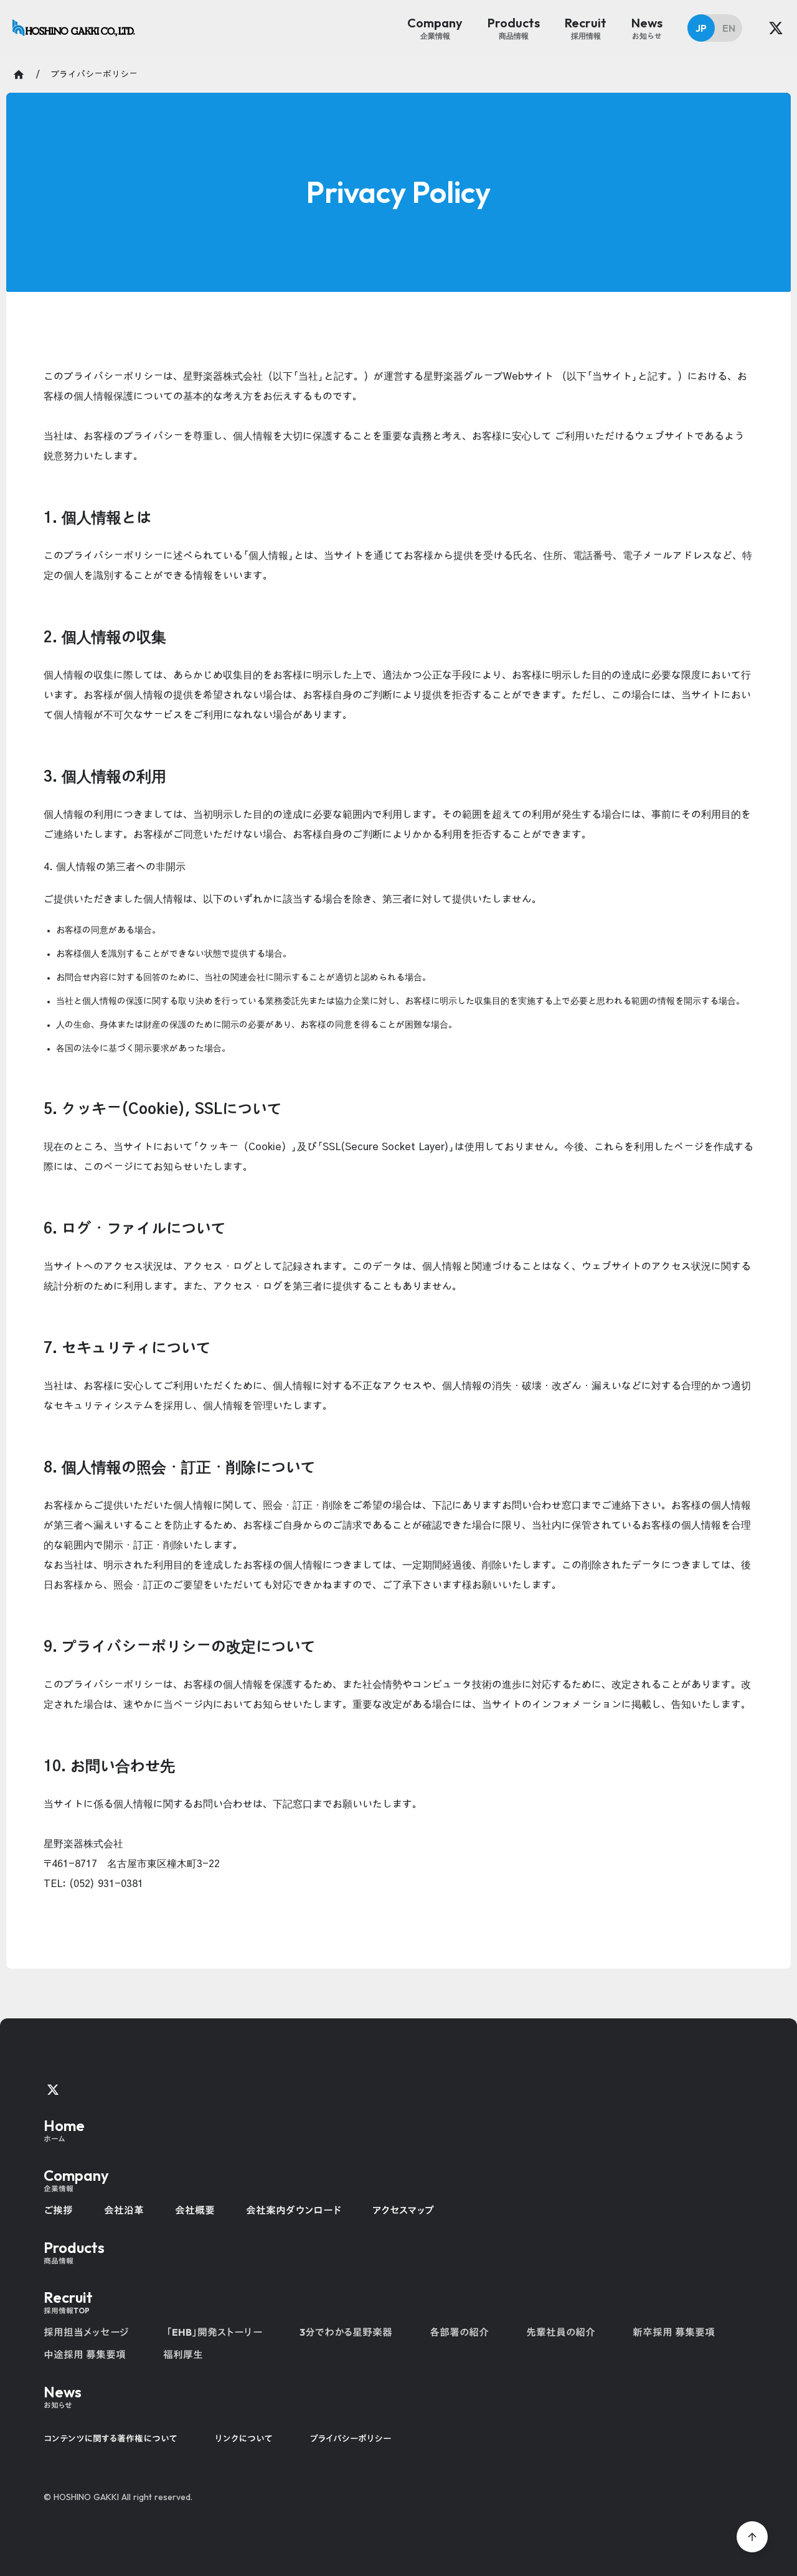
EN (729, 28)
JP (701, 28)
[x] (776, 28)
